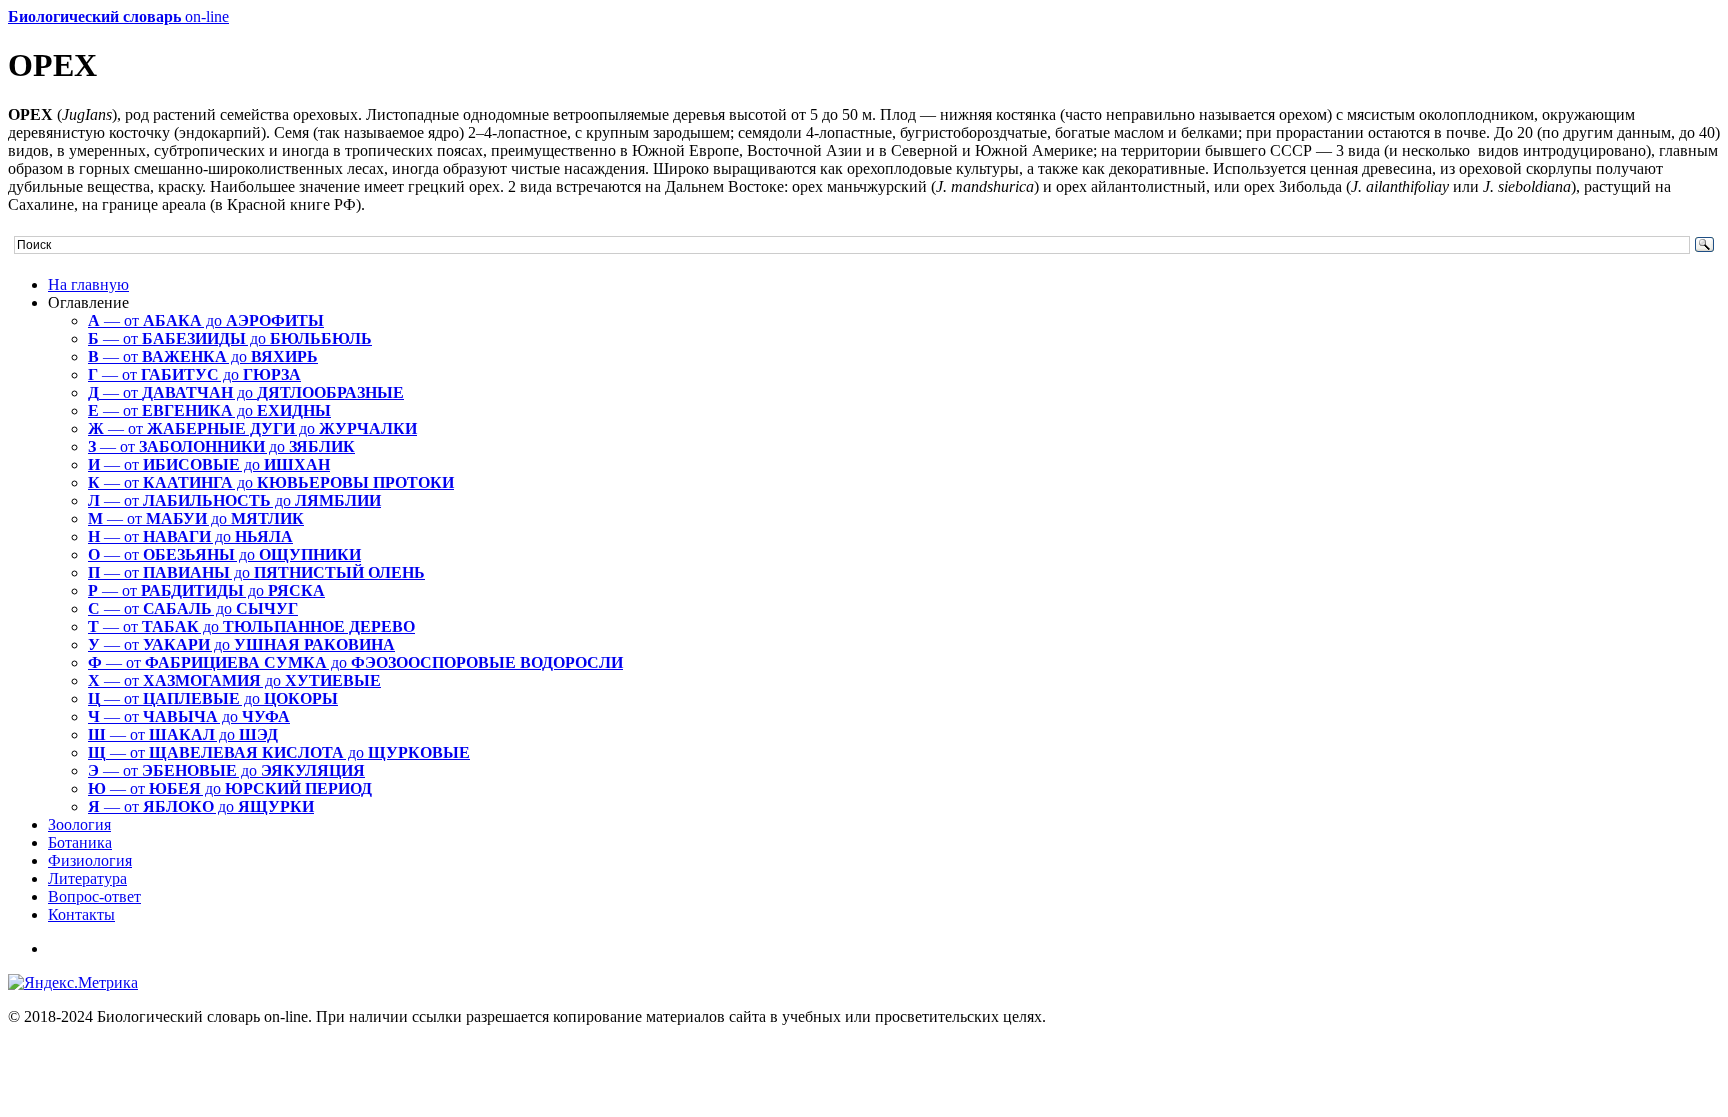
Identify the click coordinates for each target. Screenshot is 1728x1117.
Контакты (81, 914)
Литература (87, 878)
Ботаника (80, 842)
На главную (88, 284)
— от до (206, 320)
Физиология (90, 860)
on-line (118, 16)
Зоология (79, 824)
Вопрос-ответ (94, 896)
